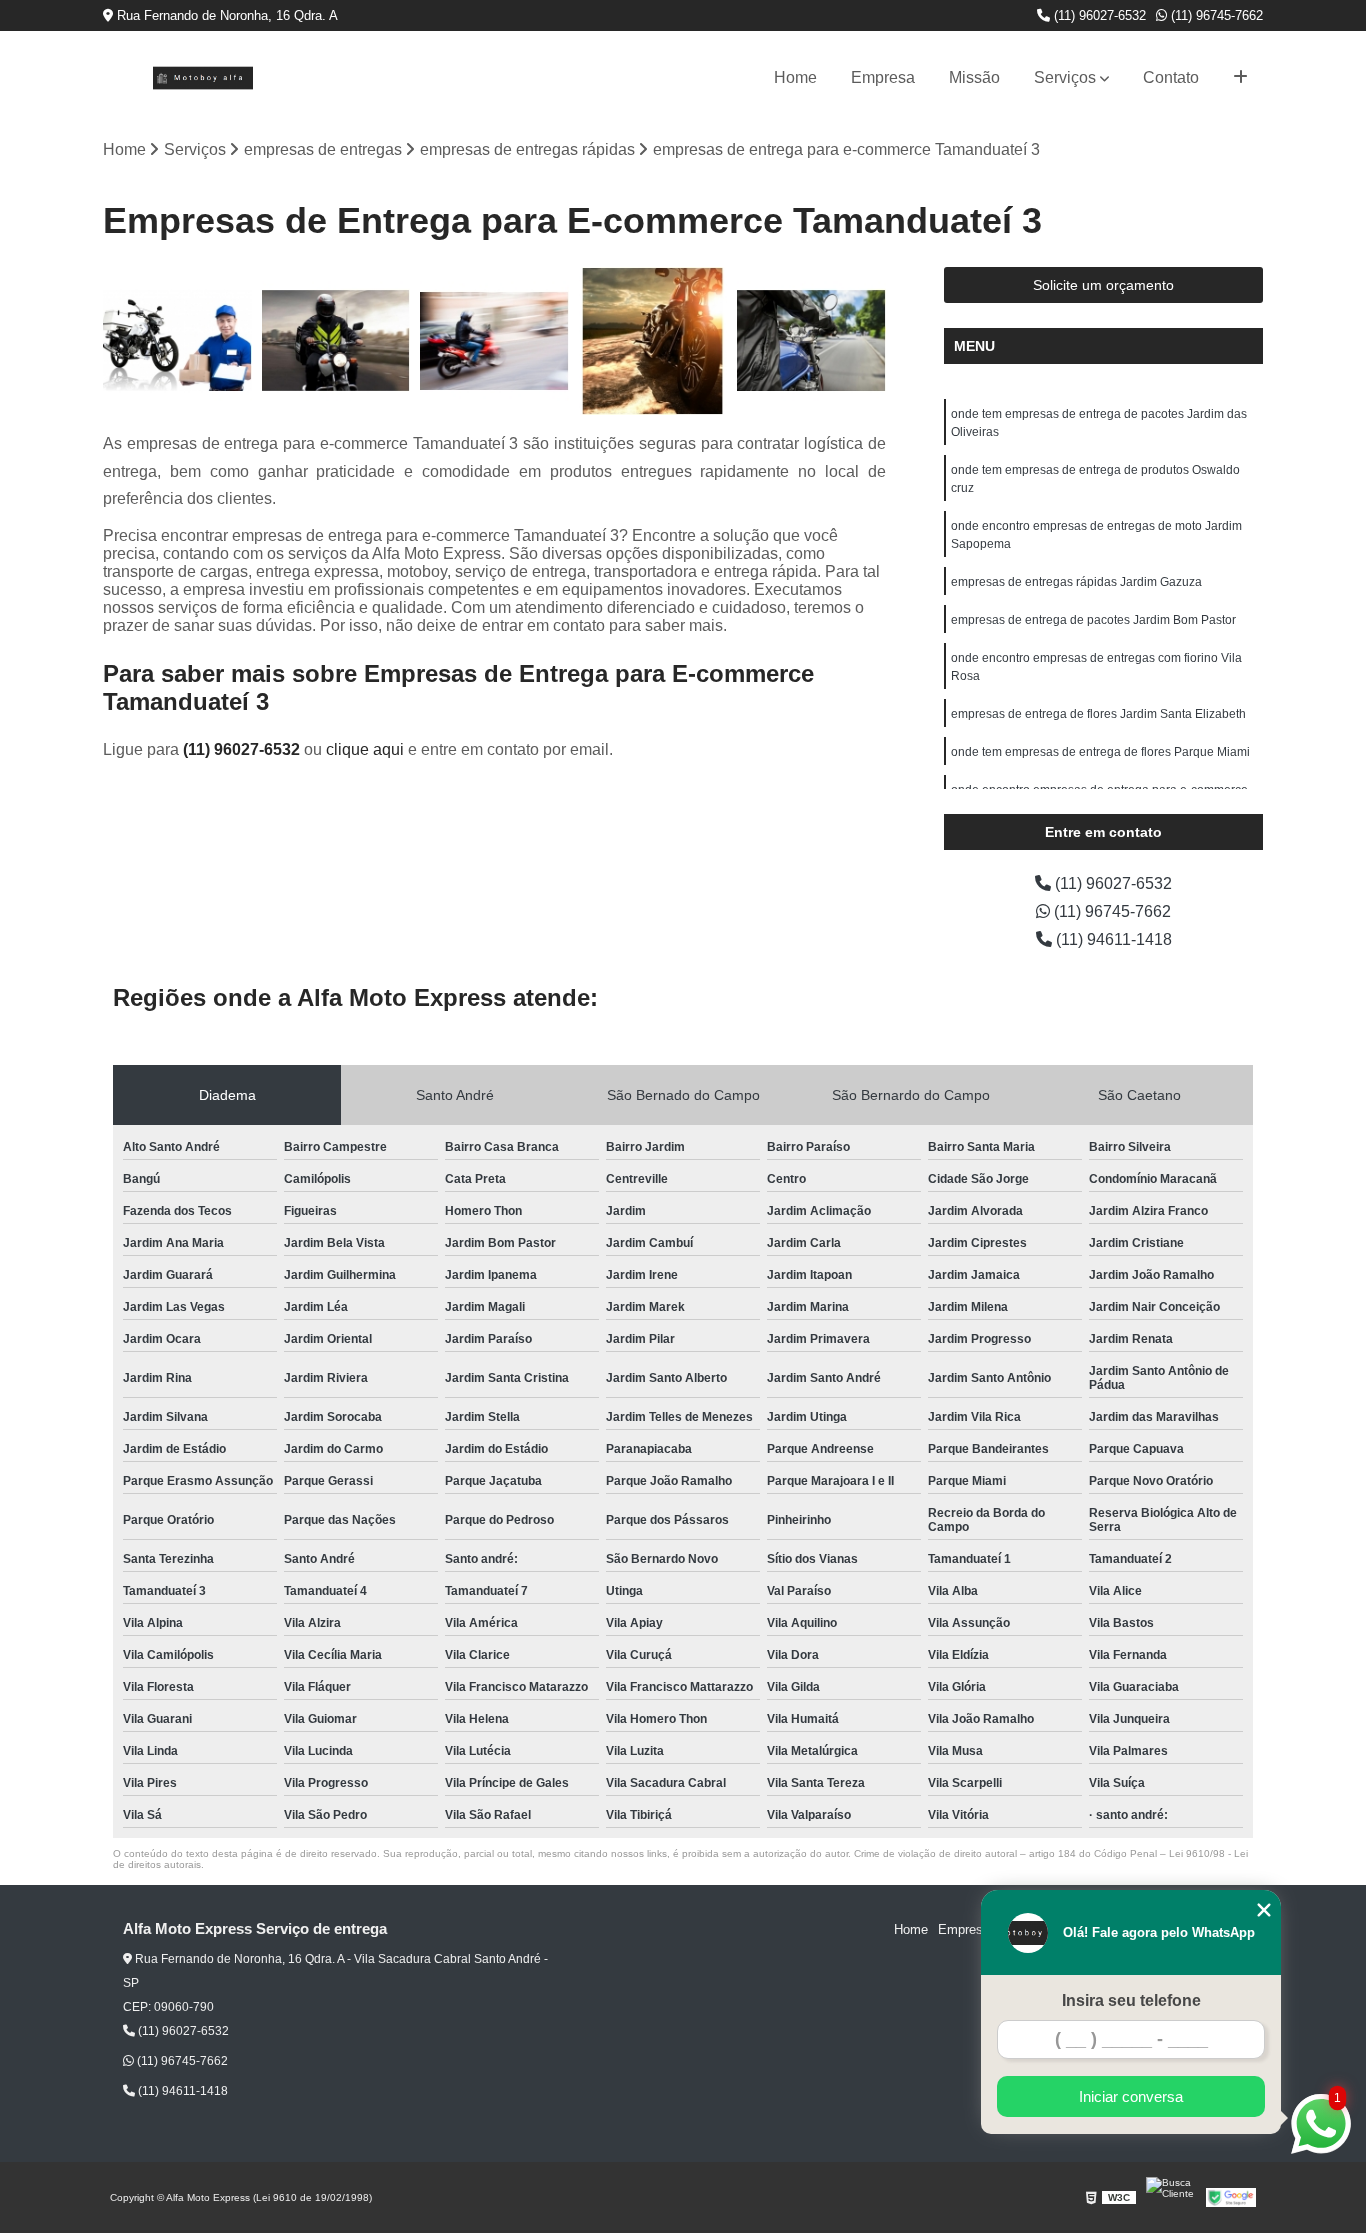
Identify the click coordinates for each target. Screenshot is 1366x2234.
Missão (974, 77)
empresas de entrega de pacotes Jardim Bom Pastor (1093, 620)
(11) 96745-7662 (1215, 15)
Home (795, 77)
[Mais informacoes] (1240, 78)
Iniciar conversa (1131, 2096)
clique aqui (365, 749)
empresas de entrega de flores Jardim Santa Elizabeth (1098, 714)
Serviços (1065, 77)
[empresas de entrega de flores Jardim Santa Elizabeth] (653, 341)
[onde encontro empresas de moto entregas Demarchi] (336, 341)
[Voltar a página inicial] (203, 78)
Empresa (883, 77)
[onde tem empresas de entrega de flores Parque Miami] (811, 341)
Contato (1171, 77)
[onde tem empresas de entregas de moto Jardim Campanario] (177, 341)
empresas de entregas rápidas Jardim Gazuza (1076, 582)
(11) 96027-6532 (1098, 15)
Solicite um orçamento (1103, 285)
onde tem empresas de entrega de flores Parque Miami (1100, 752)
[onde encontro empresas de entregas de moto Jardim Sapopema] (494, 341)
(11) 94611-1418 (1112, 939)
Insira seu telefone (1131, 2000)
